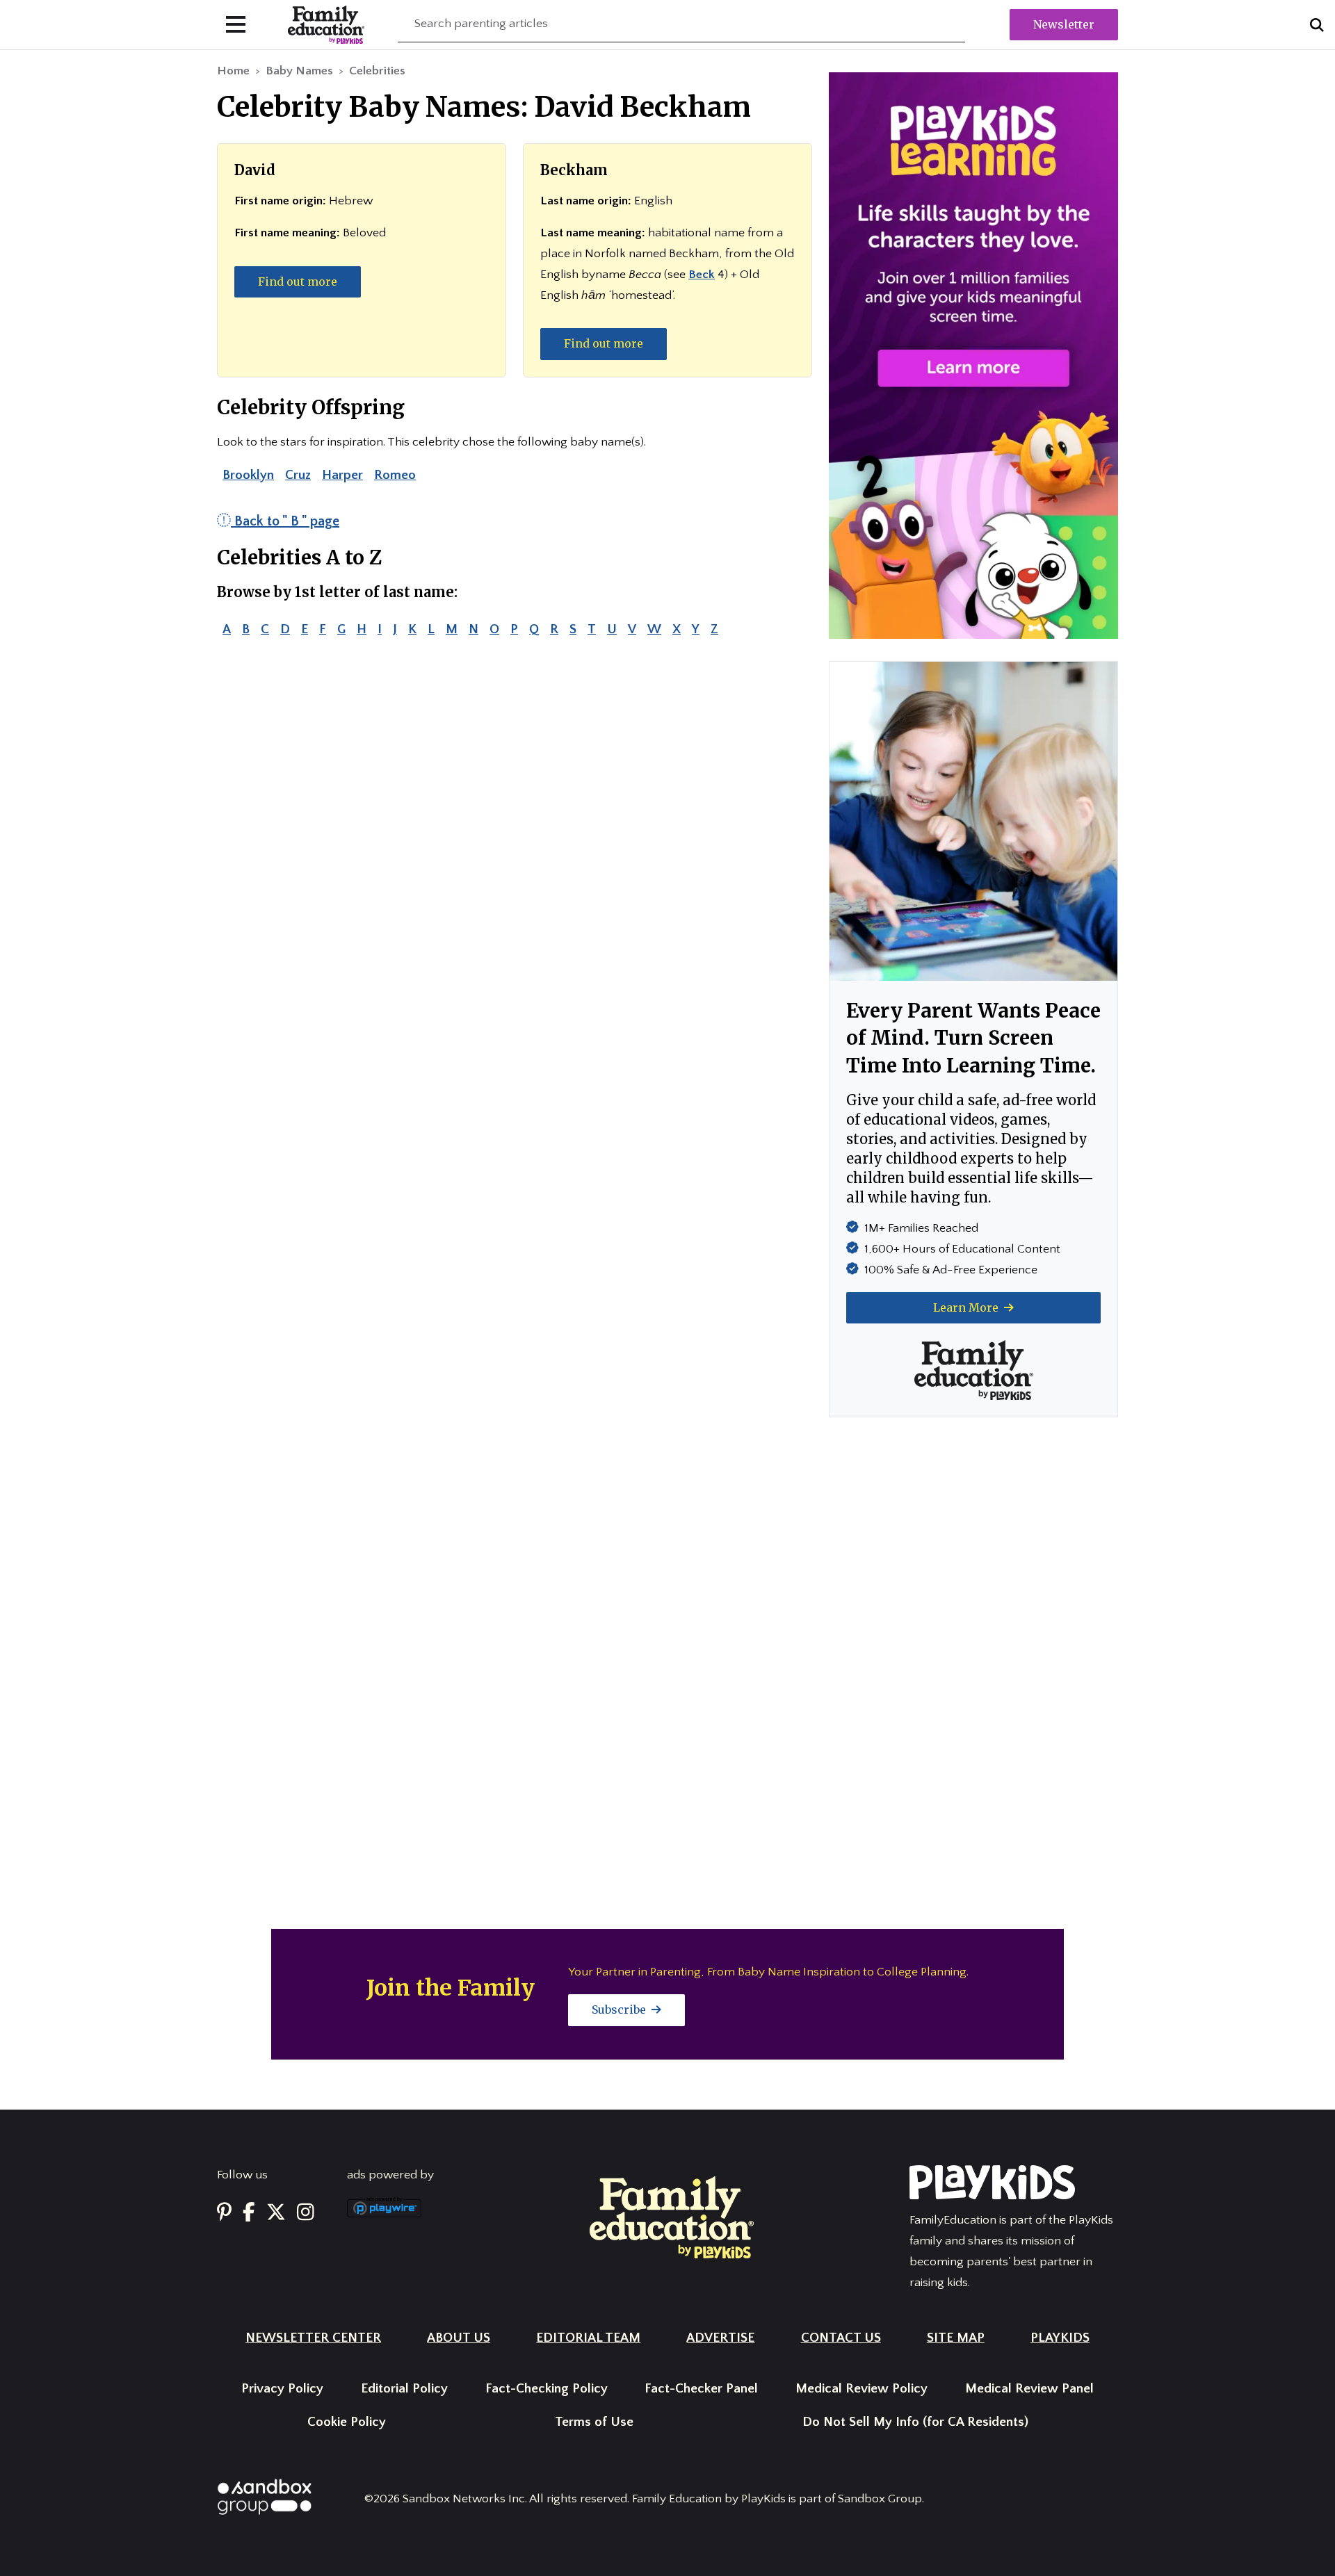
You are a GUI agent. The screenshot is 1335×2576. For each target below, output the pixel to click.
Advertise (720, 2338)
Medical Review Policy (861, 2389)
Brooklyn (248, 475)
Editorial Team (588, 2338)
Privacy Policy (282, 2389)
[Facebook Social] (249, 2213)
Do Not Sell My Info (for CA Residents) (915, 2422)
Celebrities (377, 71)
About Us (459, 2338)
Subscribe (620, 2010)
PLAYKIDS (1060, 2338)
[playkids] (973, 355)
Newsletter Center (313, 2338)
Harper (342, 475)
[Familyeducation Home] (672, 2217)
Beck (702, 275)
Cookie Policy (347, 2422)
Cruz (298, 475)
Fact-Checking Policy (547, 2389)
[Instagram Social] (306, 2213)
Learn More (967, 1307)
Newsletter (1064, 24)
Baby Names (299, 71)
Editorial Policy (404, 2389)
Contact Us (841, 2338)
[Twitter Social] (276, 2213)
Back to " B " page (285, 521)
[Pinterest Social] (224, 2213)
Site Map (956, 2338)
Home (233, 71)
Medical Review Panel (1029, 2389)
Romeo (395, 475)
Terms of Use (594, 2422)
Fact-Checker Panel (701, 2389)
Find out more (298, 282)
